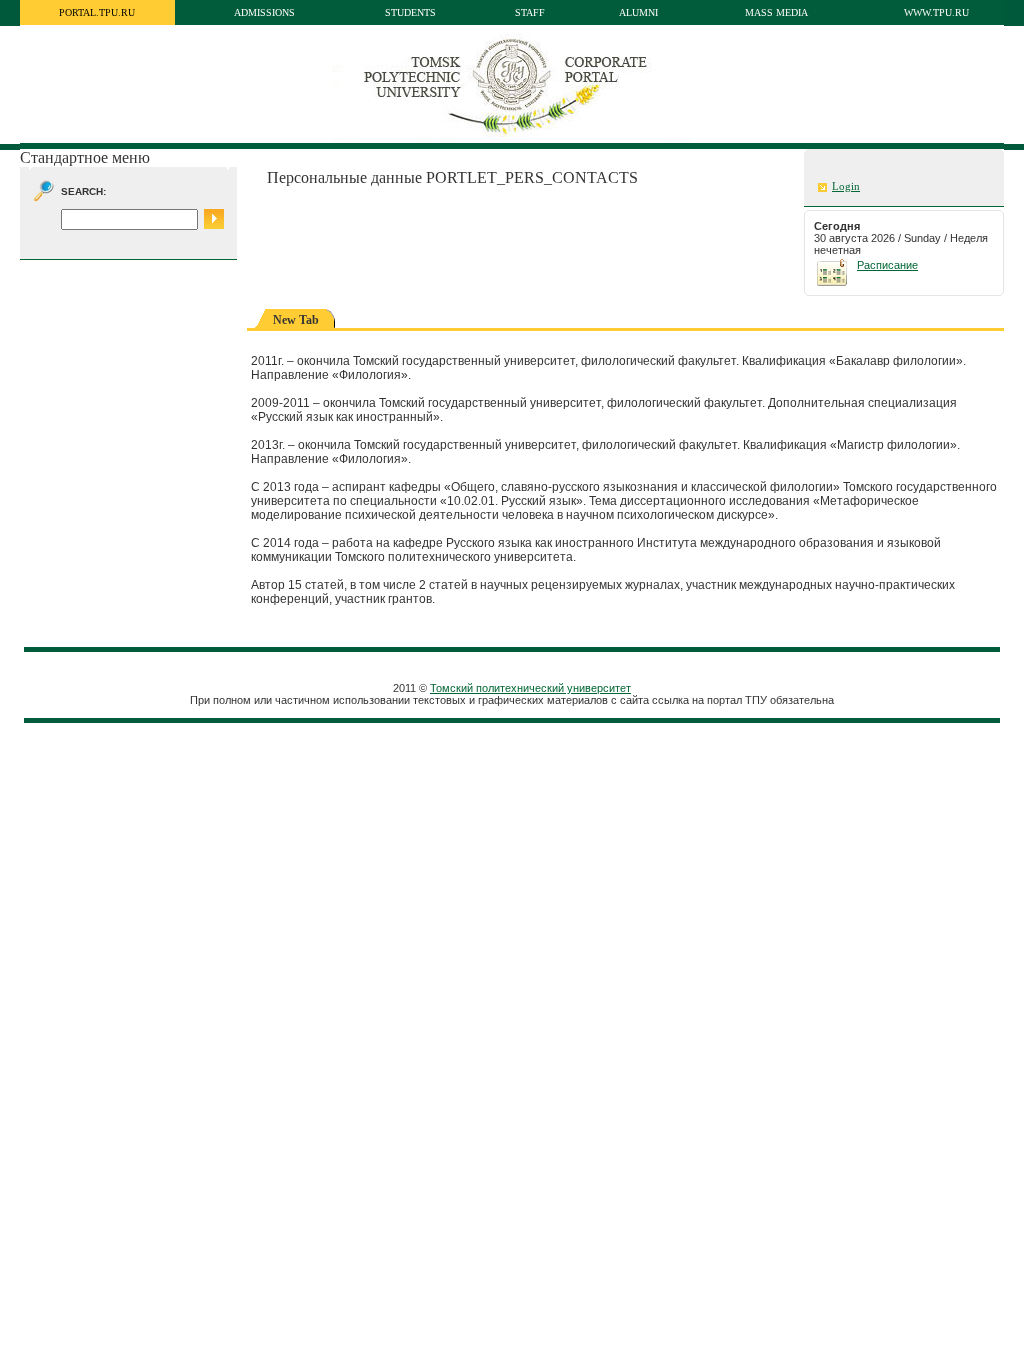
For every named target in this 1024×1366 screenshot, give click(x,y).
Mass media (776, 12)
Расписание (887, 265)
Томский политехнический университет (530, 688)
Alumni (638, 12)
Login (846, 186)
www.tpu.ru (936, 12)
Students (410, 12)
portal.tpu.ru (97, 12)
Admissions (264, 12)
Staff (530, 12)
